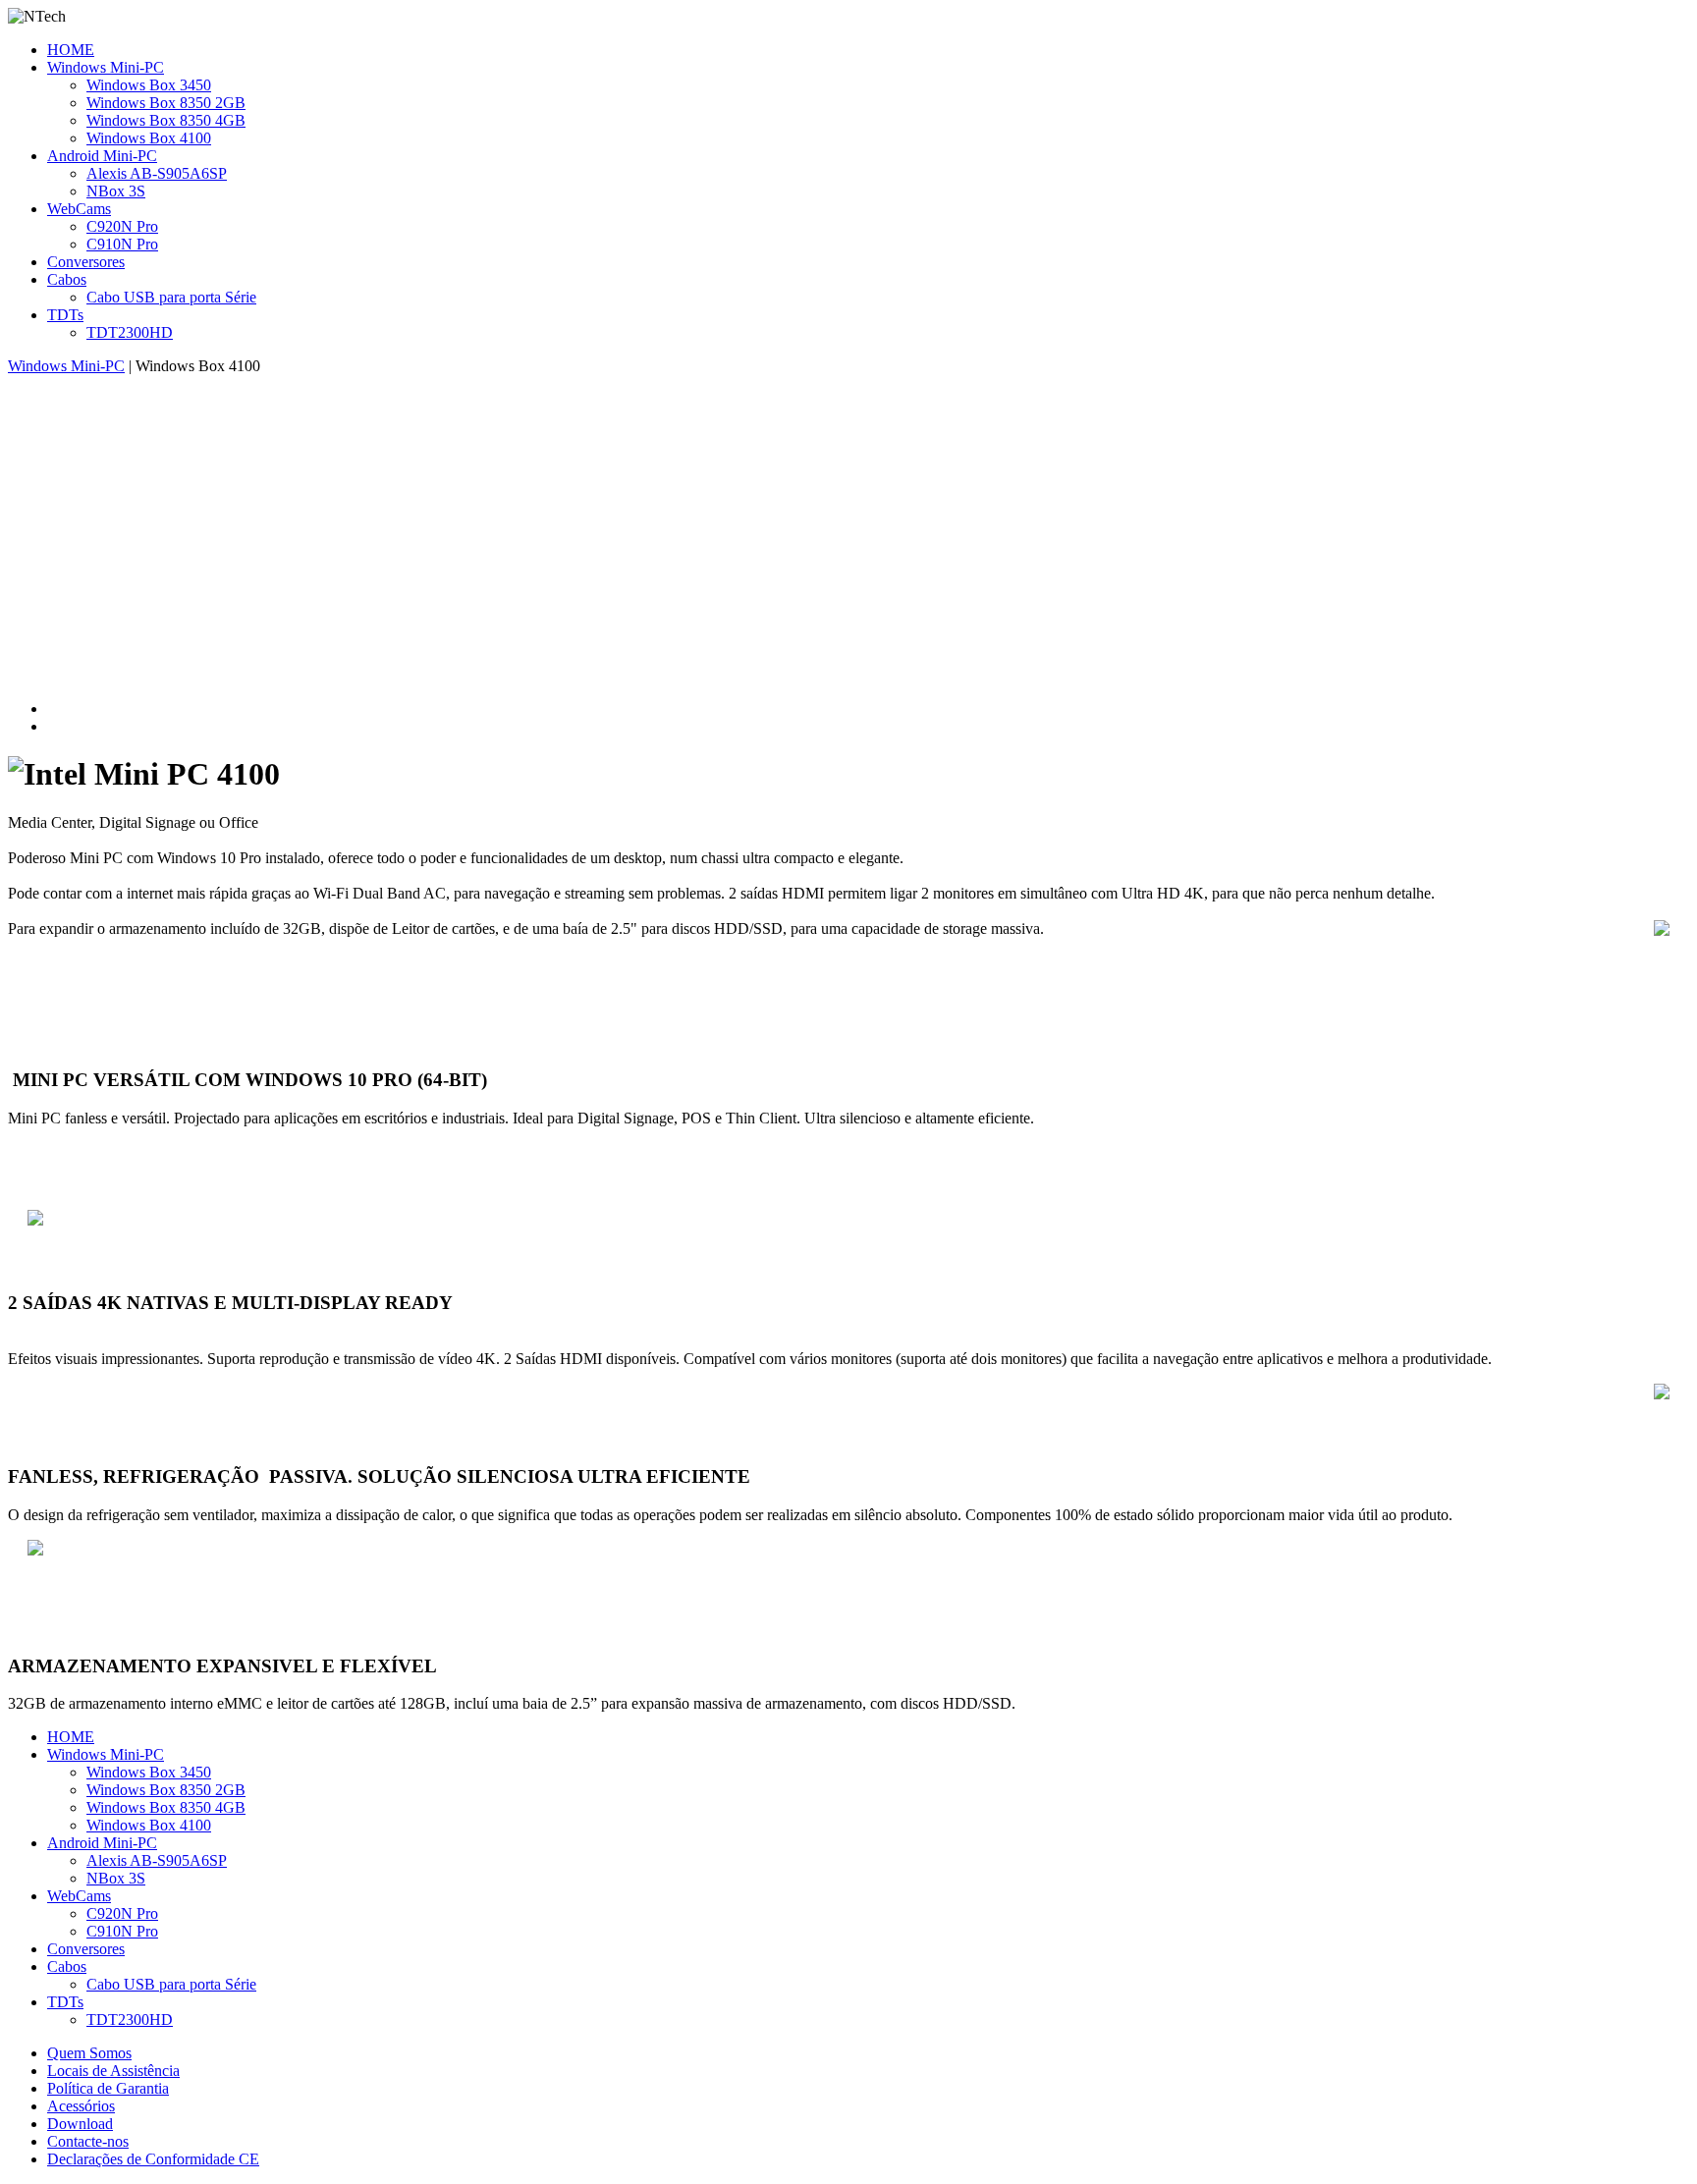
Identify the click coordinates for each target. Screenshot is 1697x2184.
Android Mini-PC (102, 156)
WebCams (79, 209)
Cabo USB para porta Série (171, 297)
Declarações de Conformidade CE (153, 2159)
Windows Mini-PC (106, 67)
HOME (71, 50)
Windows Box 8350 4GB (166, 120)
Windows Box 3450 (149, 85)
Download (80, 2124)
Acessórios (81, 2106)
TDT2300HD (130, 332)
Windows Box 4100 (149, 138)
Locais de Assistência (113, 2071)
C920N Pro (122, 226)
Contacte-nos (88, 2141)
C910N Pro (122, 244)
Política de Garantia (108, 2088)
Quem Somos (89, 2053)
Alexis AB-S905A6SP (157, 173)
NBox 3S (116, 191)
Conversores (86, 262)
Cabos (67, 279)
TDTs (65, 315)
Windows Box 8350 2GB (166, 103)
